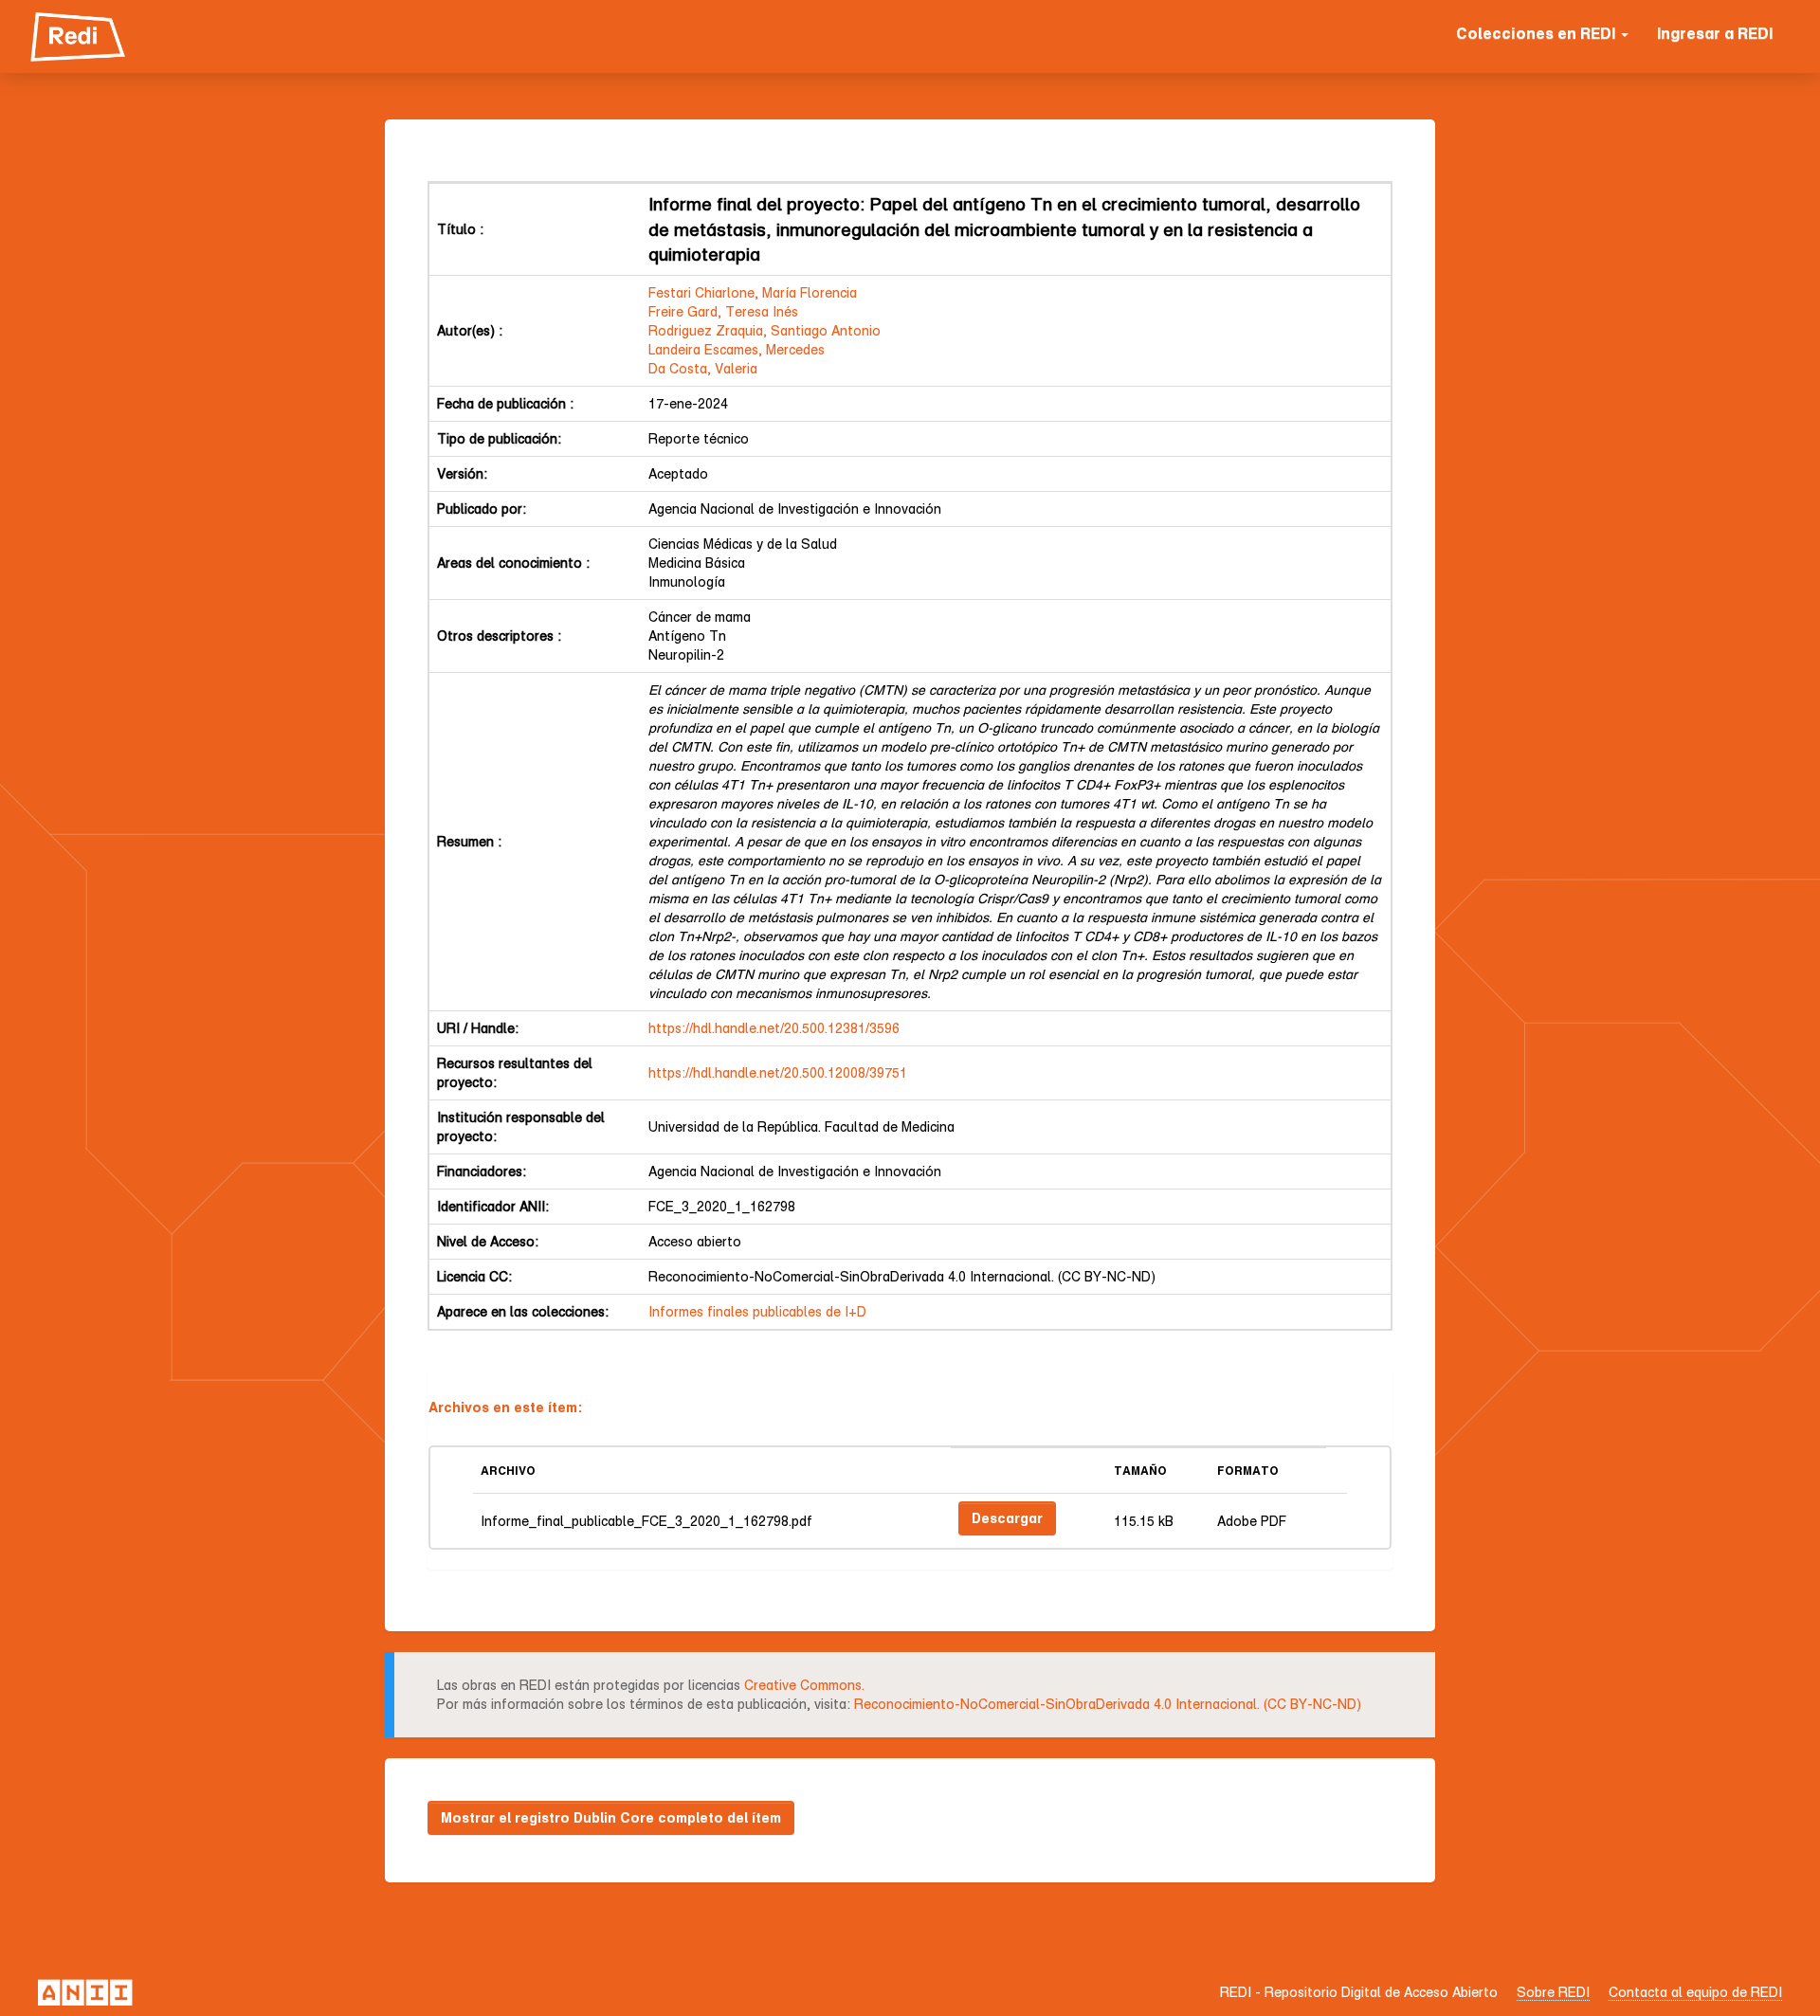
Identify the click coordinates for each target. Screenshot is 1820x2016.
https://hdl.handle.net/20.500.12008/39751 (778, 1072)
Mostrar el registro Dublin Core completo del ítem (611, 1817)
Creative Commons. (804, 1685)
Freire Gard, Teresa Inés (723, 311)
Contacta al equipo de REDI (1695, 1992)
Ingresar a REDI (1715, 33)
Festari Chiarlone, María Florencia (753, 292)
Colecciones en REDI (1538, 33)
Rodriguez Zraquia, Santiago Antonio (764, 330)
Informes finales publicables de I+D (757, 1311)
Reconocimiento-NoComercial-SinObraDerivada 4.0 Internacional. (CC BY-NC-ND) (1108, 1704)
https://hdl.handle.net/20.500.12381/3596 (774, 1028)
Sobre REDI (1553, 1992)
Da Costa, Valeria (703, 368)
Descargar (1007, 1518)
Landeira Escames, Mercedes (737, 349)
